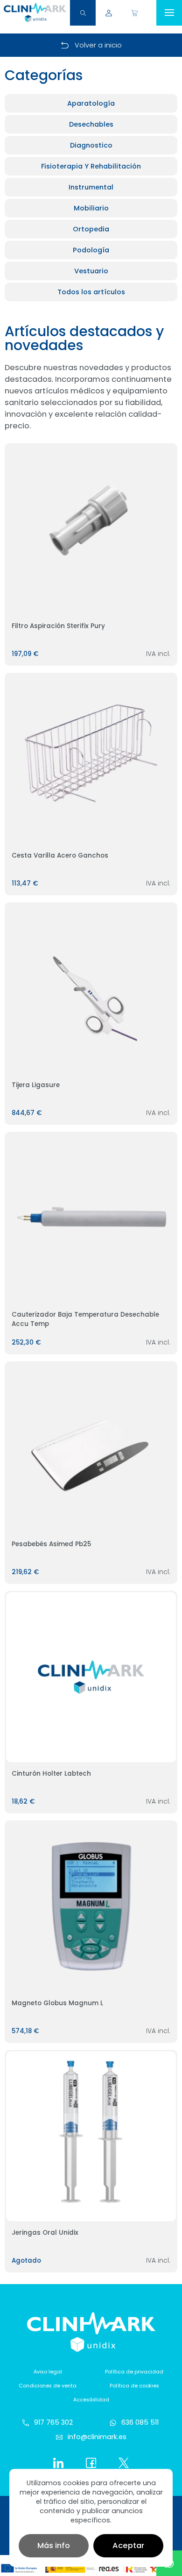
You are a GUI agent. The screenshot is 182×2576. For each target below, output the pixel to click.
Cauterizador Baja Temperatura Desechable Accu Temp (85, 1319)
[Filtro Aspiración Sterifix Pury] (91, 530)
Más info (54, 2546)
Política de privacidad (134, 2372)
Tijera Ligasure (36, 1085)
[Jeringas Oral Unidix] (91, 2136)
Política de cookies (134, 2386)
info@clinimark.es (97, 2437)
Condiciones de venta (48, 2386)
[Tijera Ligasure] (91, 989)
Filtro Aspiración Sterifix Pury (58, 626)
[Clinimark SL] (35, 13)
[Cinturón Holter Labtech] (91, 1677)
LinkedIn (58, 2463)
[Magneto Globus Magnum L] (91, 1907)
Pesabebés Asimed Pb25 (51, 1544)
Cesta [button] (134, 13)
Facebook (91, 2463)
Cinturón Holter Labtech (51, 1774)
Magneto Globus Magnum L (57, 2003)
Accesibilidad (91, 2400)
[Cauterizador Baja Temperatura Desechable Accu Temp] (91, 1218)
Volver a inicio (98, 45)
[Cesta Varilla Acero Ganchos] (91, 759)
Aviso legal (48, 2372)
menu (169, 13)
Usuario (108, 13)
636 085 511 (140, 2422)
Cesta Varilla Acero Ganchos (60, 855)
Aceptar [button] (128, 2546)
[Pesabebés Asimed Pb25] (91, 1448)
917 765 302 (53, 2422)
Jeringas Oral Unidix (45, 2233)
